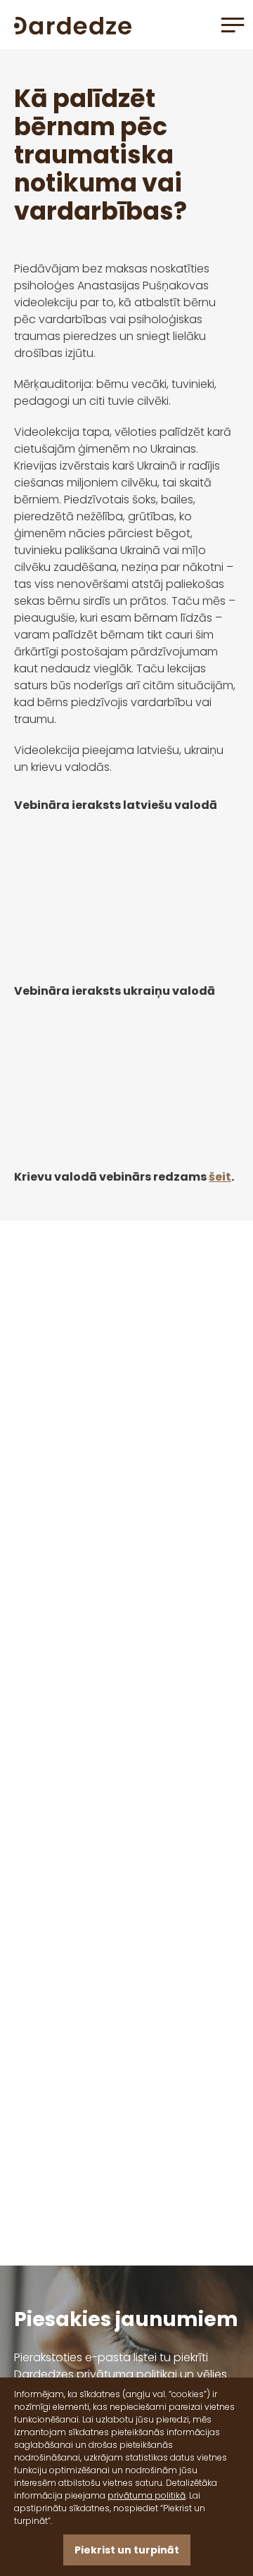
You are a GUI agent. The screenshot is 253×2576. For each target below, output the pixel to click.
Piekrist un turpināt (127, 2550)
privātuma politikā (147, 2495)
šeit (220, 1177)
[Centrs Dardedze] (73, 24)
